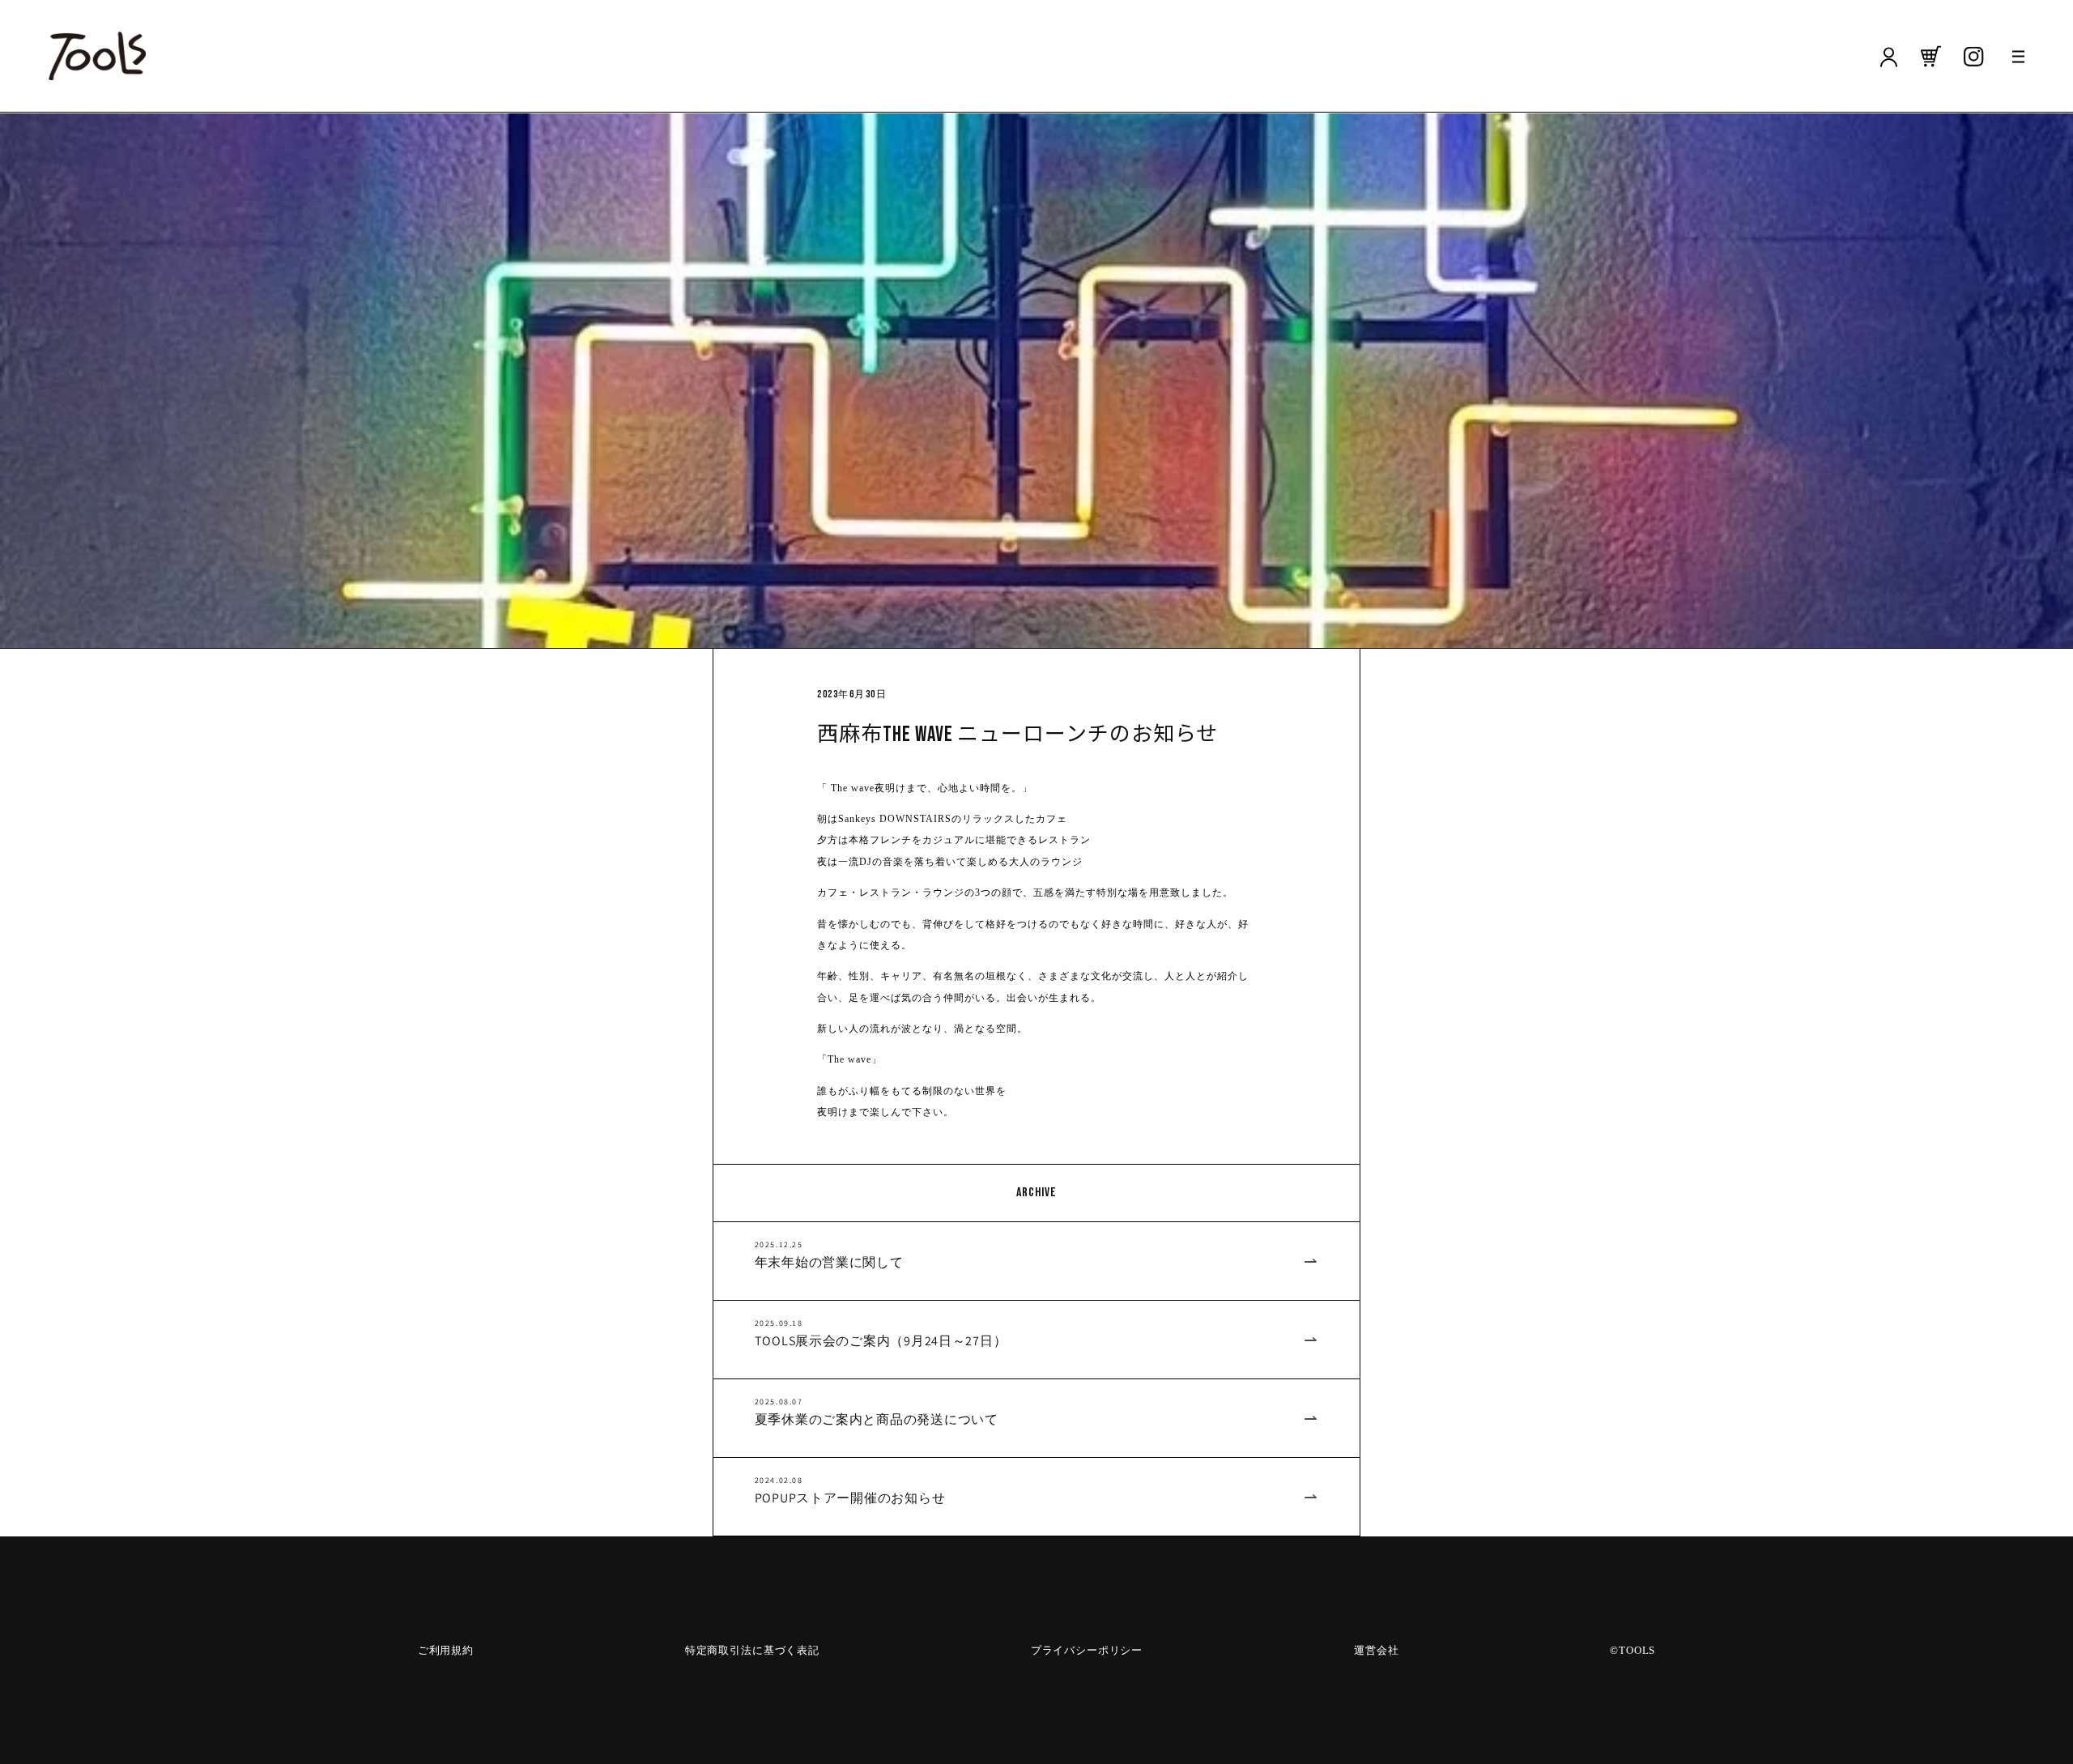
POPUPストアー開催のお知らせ (850, 1498)
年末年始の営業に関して (829, 1263)
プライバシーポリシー (1087, 1650)
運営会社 (1376, 1650)
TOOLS (1637, 1650)
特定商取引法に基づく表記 (752, 1650)
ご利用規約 (446, 1650)
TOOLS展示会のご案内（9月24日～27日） (881, 1341)
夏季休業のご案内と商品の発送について (877, 1420)
